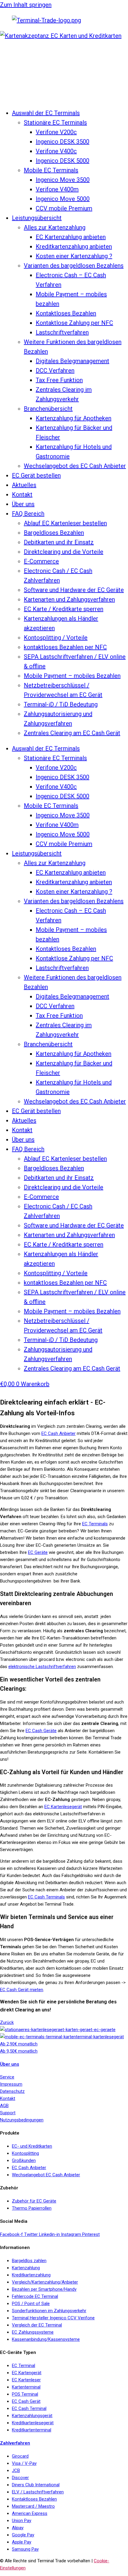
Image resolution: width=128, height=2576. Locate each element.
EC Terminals (95, 1524)
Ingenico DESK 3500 (63, 142)
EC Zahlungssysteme (33, 2332)
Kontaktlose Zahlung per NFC (74, 323)
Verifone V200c (56, 132)
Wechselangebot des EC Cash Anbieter (75, 466)
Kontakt (22, 495)
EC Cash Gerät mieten (22, 1990)
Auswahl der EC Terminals (46, 113)
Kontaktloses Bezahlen (66, 313)
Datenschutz (12, 2091)
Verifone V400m (57, 189)
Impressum (11, 2084)
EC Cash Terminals (46, 1897)
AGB (4, 2106)
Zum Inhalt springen (26, 5)
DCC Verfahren (55, 371)
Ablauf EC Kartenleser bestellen (65, 523)
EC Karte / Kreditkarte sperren (64, 609)
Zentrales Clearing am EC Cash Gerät (72, 733)
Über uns (23, 504)
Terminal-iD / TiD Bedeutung (61, 704)
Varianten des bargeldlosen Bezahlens (74, 266)
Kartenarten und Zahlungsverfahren (69, 599)
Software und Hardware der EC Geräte (74, 590)
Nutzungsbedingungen (22, 2120)
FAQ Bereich (28, 514)
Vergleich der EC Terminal (37, 2325)
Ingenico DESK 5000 (63, 161)
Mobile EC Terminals (51, 170)
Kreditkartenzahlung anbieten (74, 247)
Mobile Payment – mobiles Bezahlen (72, 676)
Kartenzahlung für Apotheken (74, 418)
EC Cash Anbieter (58, 1433)
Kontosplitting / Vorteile (56, 638)
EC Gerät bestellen (36, 475)
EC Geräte (38, 1552)
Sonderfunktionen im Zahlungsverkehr (49, 2311)
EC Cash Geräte (41, 1731)
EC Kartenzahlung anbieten (71, 237)
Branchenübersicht (48, 409)
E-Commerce (41, 561)
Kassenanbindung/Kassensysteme (46, 2339)
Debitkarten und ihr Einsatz (59, 542)
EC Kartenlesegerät (63, 1807)
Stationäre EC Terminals (55, 123)
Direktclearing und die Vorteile (64, 552)
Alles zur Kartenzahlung (55, 227)
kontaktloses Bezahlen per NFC (65, 647)
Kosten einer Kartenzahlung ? (74, 256)
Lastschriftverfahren (62, 332)
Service (7, 2077)
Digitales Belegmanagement (72, 361)
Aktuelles (24, 485)
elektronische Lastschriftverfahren (42, 1667)
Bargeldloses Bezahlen (54, 533)
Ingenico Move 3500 (63, 180)
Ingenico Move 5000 (63, 199)
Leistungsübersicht (37, 218)
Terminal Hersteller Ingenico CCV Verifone (53, 2318)
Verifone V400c (56, 151)
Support (8, 2113)
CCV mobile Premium (64, 208)
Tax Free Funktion (59, 380)
